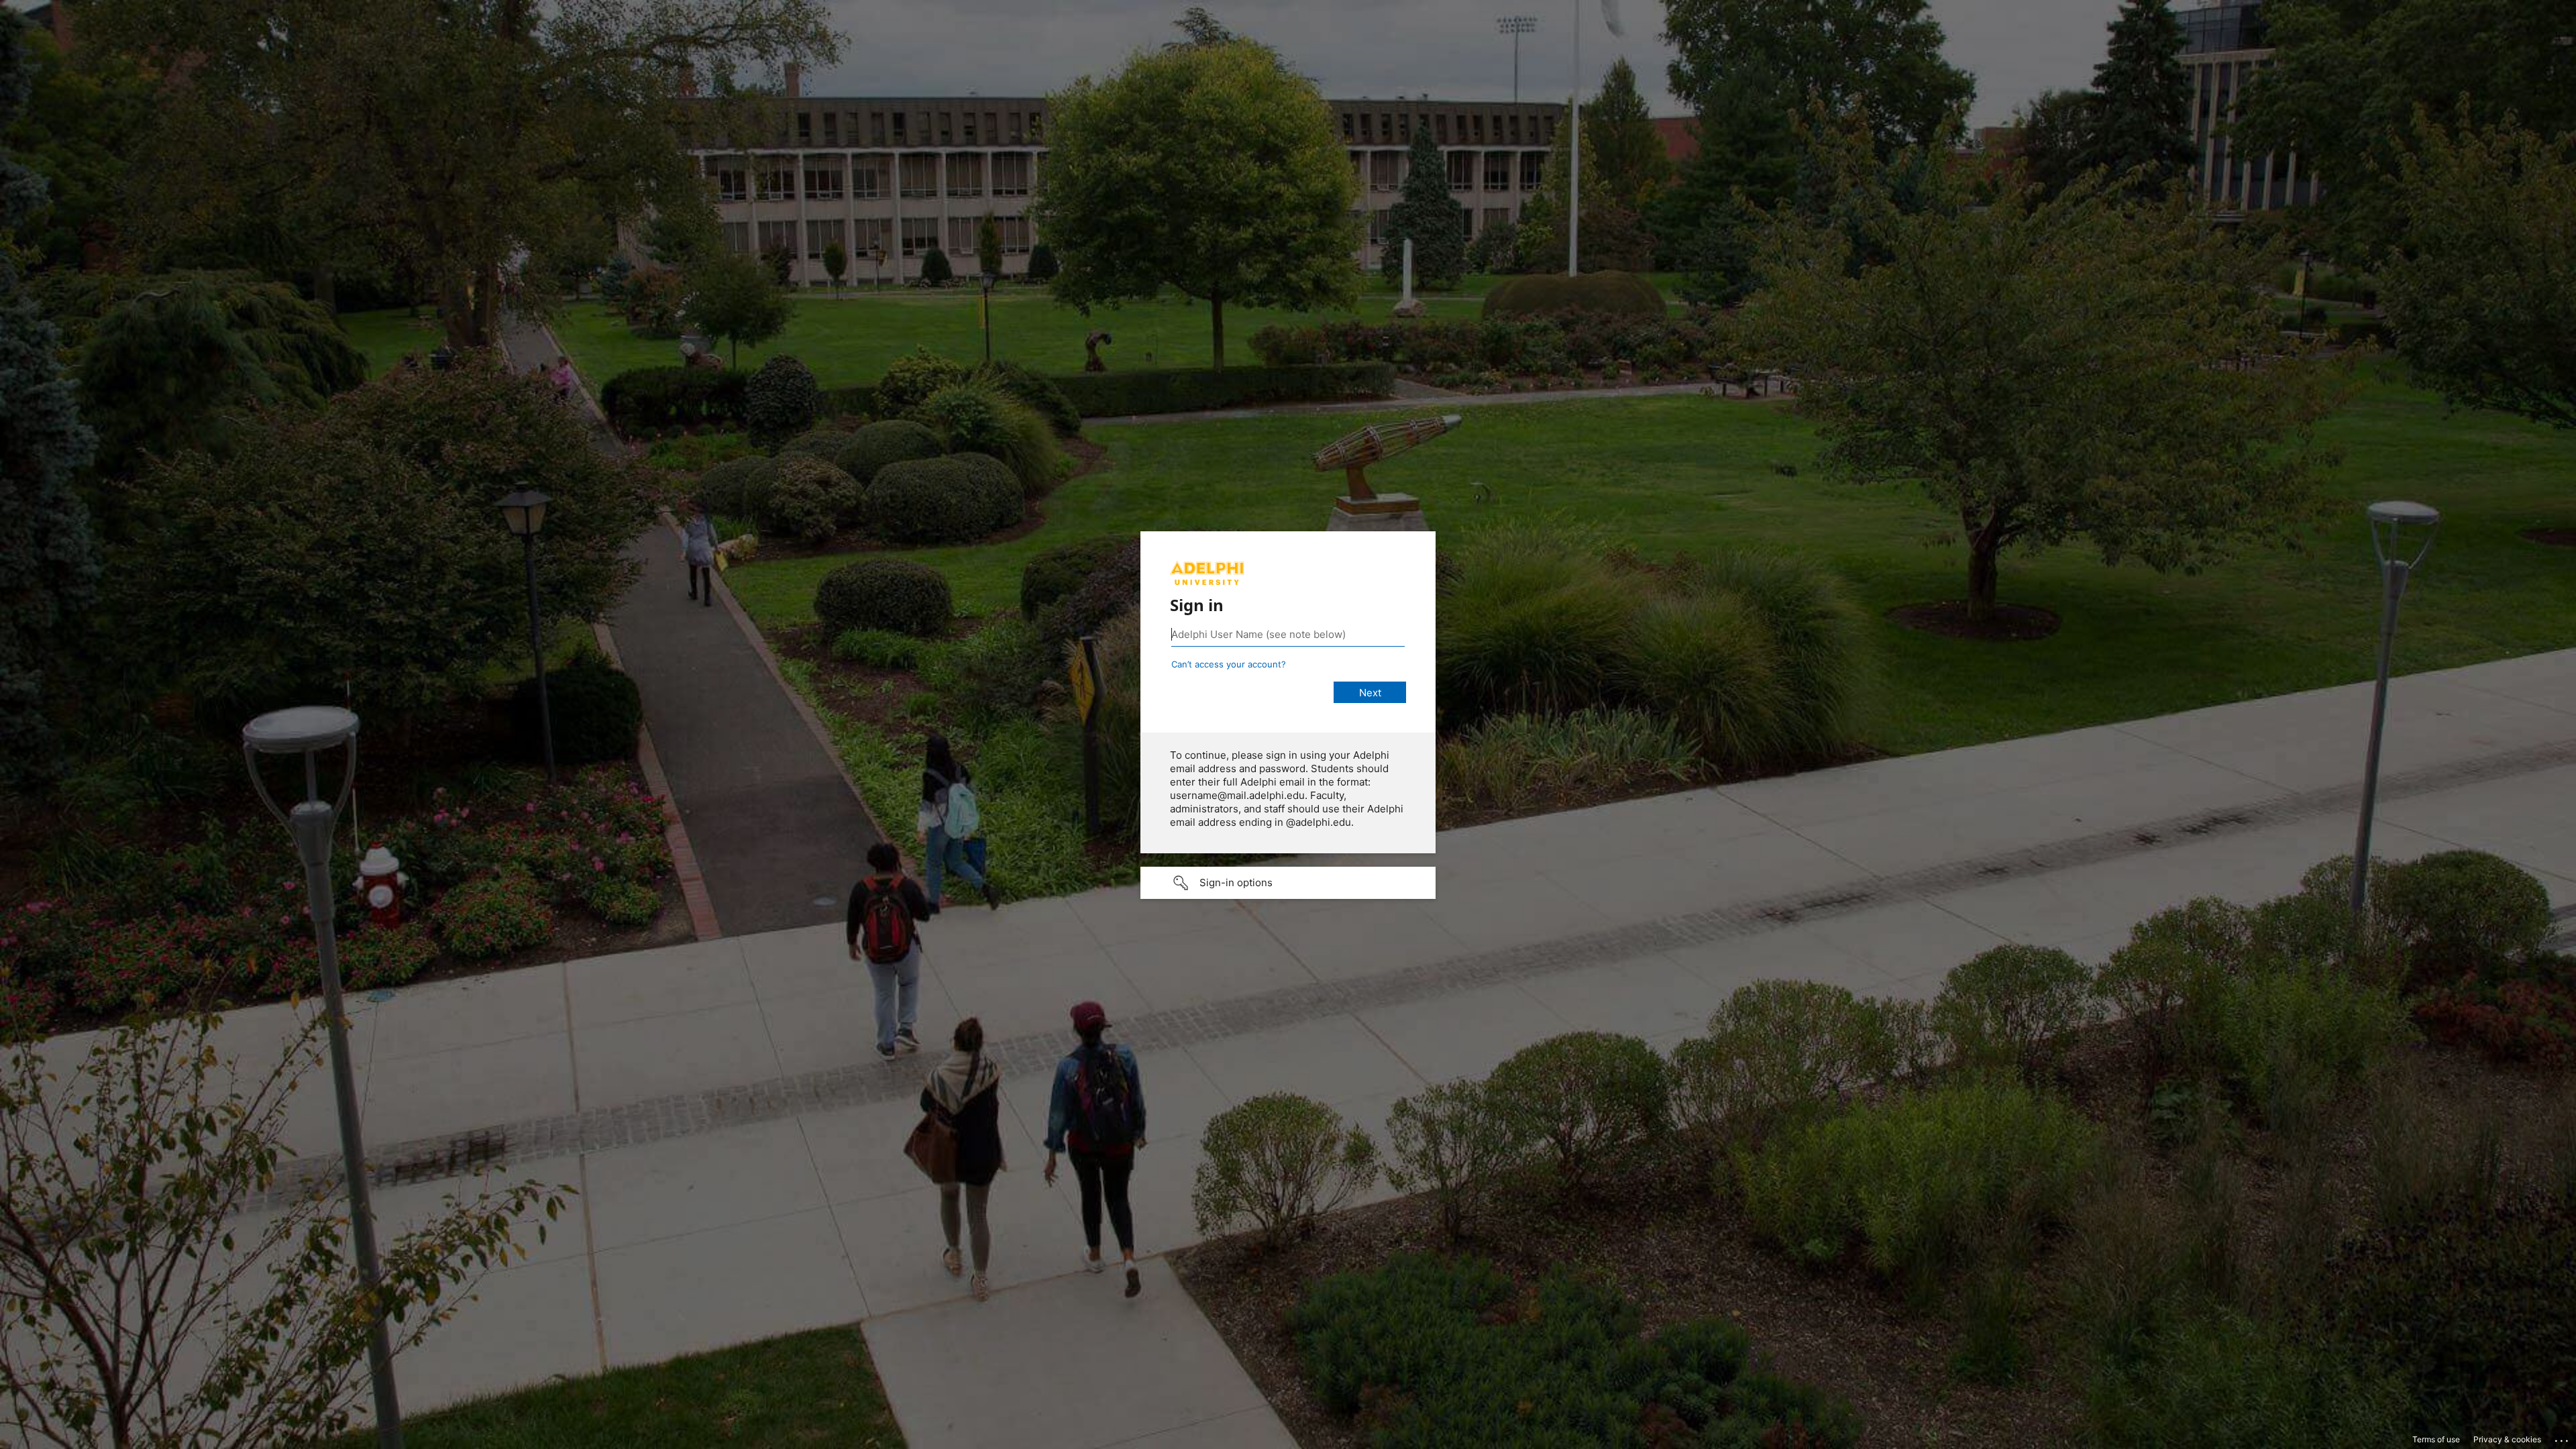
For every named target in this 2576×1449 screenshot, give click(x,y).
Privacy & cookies (2507, 1439)
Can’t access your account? (1229, 664)
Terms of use (2436, 1439)
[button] (1288, 883)
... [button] (2563, 1438)
